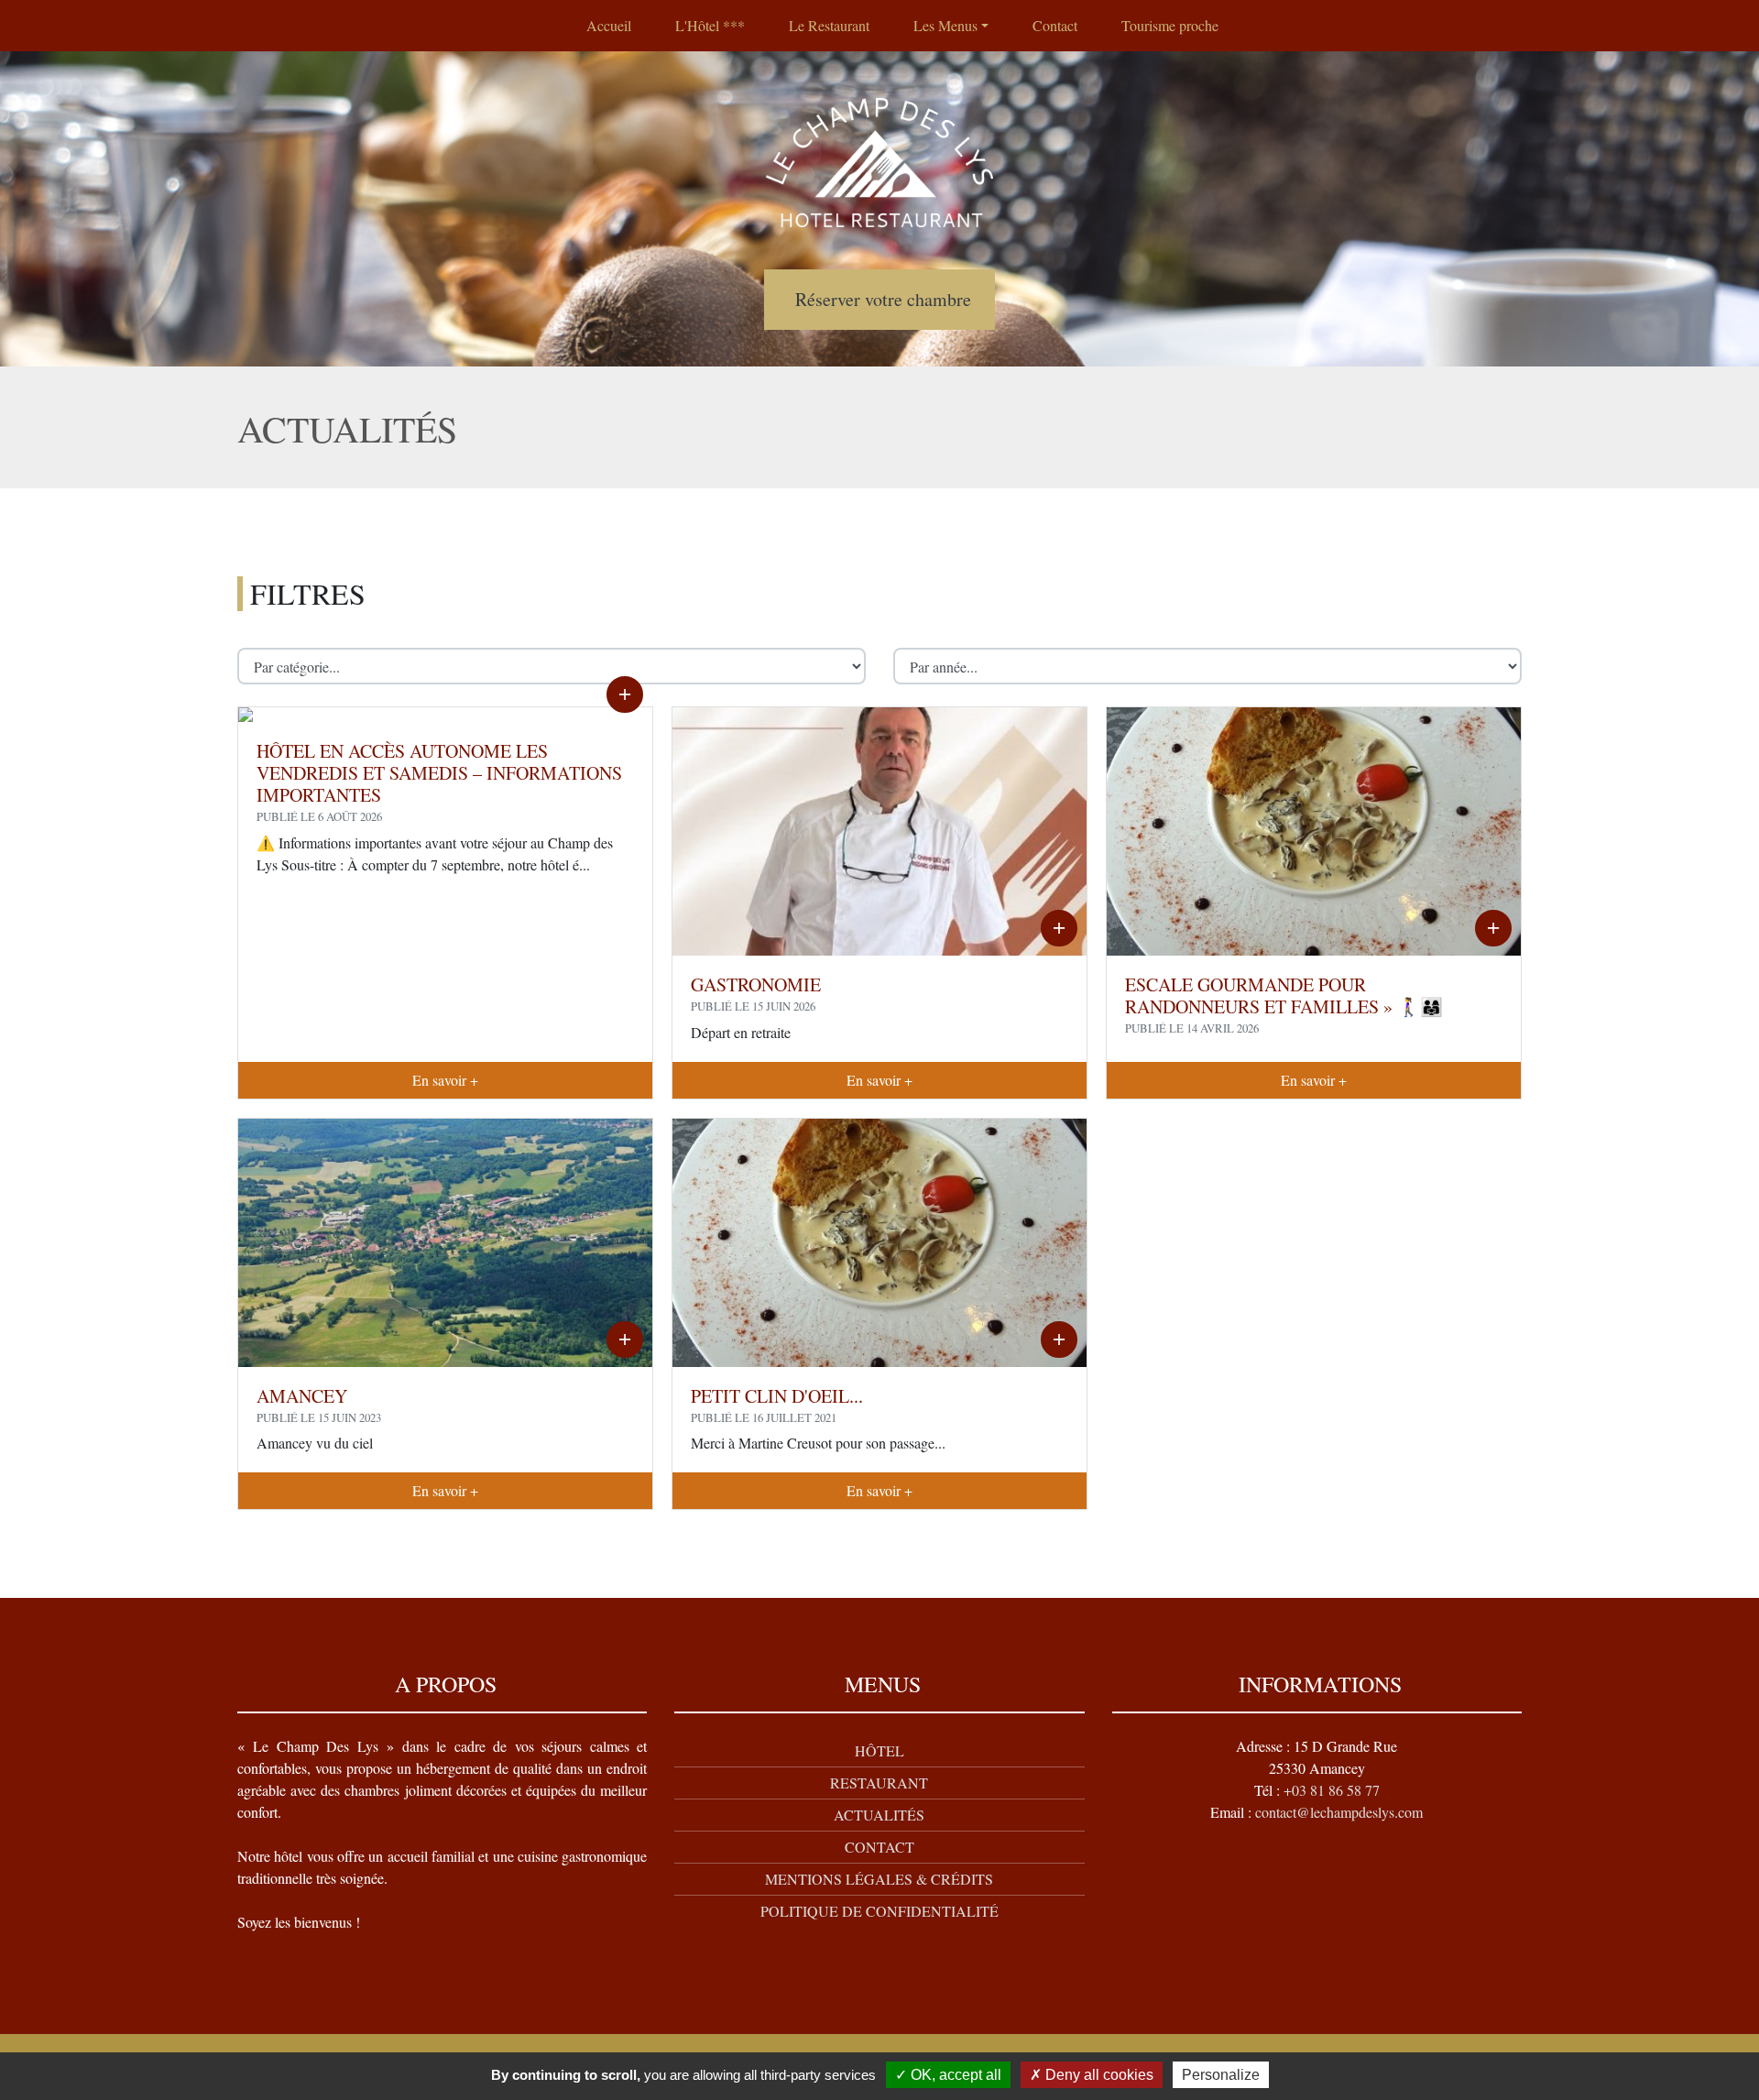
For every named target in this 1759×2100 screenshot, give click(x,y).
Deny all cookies (1098, 2075)
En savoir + (445, 1080)
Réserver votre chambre (883, 299)
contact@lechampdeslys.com (1339, 1812)
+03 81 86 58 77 (1332, 1790)
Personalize (1221, 2075)
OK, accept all (954, 2075)
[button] (951, 26)
